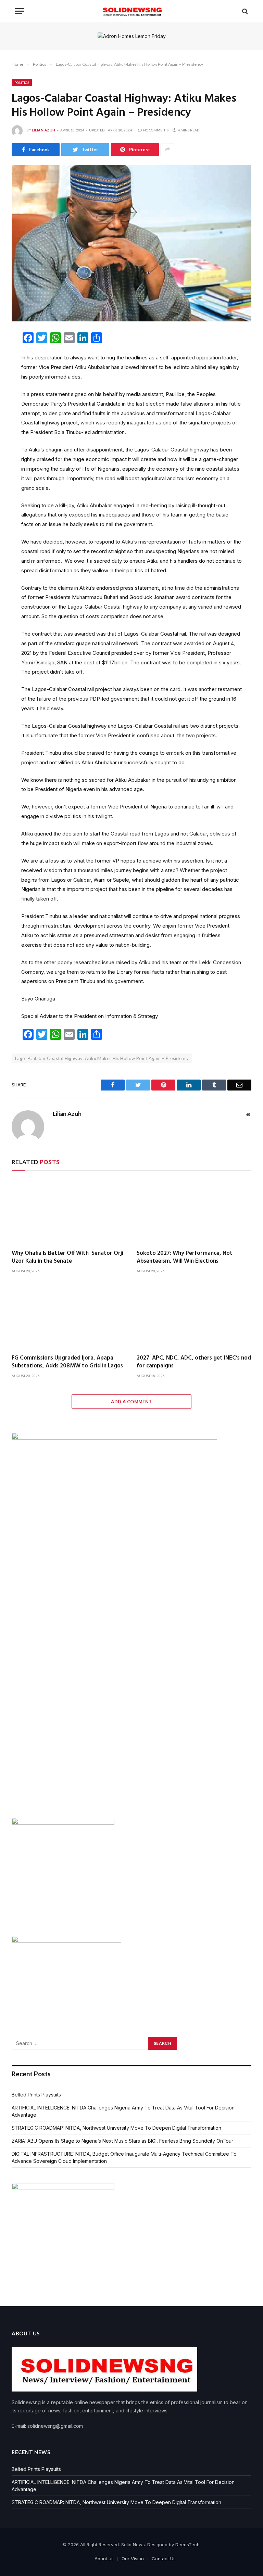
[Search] (244, 11)
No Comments (156, 130)
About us (104, 2559)
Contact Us (164, 2559)
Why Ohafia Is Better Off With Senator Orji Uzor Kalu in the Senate (67, 1257)
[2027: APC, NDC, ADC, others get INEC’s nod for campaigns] (194, 1316)
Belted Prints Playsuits (36, 2095)
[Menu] (20, 11)
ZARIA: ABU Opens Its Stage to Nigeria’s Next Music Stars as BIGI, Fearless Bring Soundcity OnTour (122, 2141)
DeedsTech (187, 2545)
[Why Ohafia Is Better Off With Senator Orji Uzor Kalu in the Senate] (69, 1212)
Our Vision (133, 2559)
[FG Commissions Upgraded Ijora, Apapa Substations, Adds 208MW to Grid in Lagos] (69, 1316)
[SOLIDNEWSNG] (131, 11)
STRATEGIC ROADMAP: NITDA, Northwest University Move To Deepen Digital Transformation (117, 2128)
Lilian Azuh (44, 130)
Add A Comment (131, 1402)
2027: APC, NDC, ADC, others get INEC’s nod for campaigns (194, 1362)
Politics (22, 82)
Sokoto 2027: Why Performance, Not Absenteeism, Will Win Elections (185, 1257)
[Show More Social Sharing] (167, 150)
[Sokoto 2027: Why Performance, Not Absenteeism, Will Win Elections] (194, 1212)
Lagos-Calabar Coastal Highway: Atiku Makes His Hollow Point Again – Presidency (102, 1058)
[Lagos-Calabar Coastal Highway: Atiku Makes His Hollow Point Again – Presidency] (131, 243)
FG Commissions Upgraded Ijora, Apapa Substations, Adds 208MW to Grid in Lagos (67, 1362)
